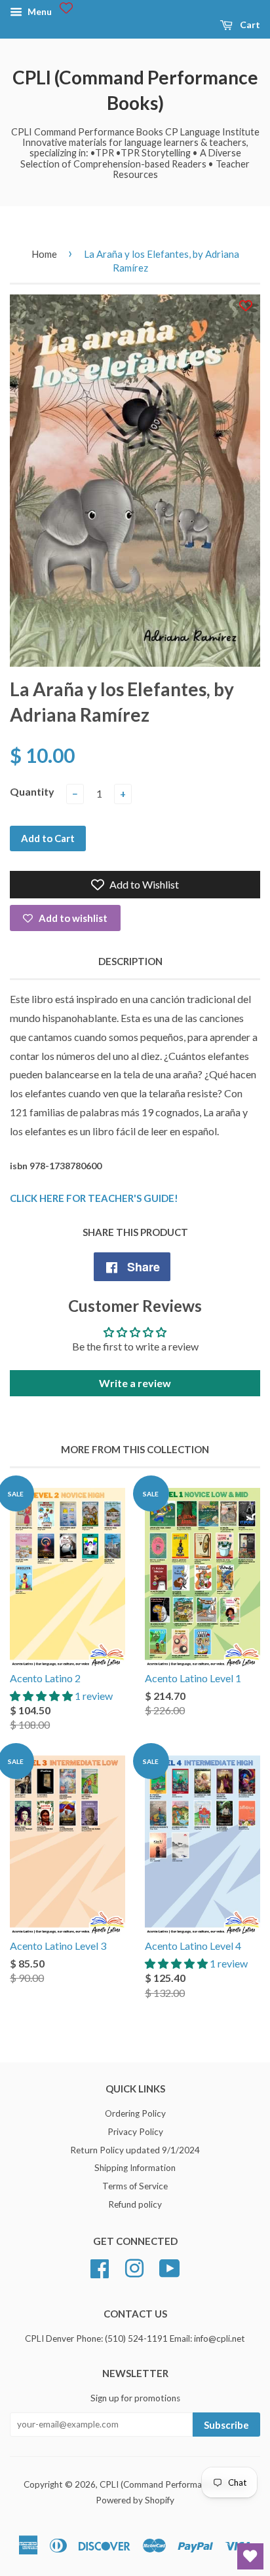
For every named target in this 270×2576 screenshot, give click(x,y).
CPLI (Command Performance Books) (135, 90)
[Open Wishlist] (250, 2556)
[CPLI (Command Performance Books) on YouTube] (170, 2267)
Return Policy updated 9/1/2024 (135, 2150)
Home (44, 254)
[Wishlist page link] (66, 8)
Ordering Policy (135, 2113)
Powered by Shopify (135, 2500)
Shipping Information (135, 2168)
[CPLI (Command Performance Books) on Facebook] (100, 2267)
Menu (39, 11)
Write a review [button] (135, 1383)
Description (130, 961)
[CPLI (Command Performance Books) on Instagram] (134, 2267)
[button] (42, 1696)
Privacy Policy (135, 2132)
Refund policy (135, 2204)
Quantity (32, 791)
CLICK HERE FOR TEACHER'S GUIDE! (94, 1198)
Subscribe (226, 2425)
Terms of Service (135, 2186)
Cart (249, 25)
